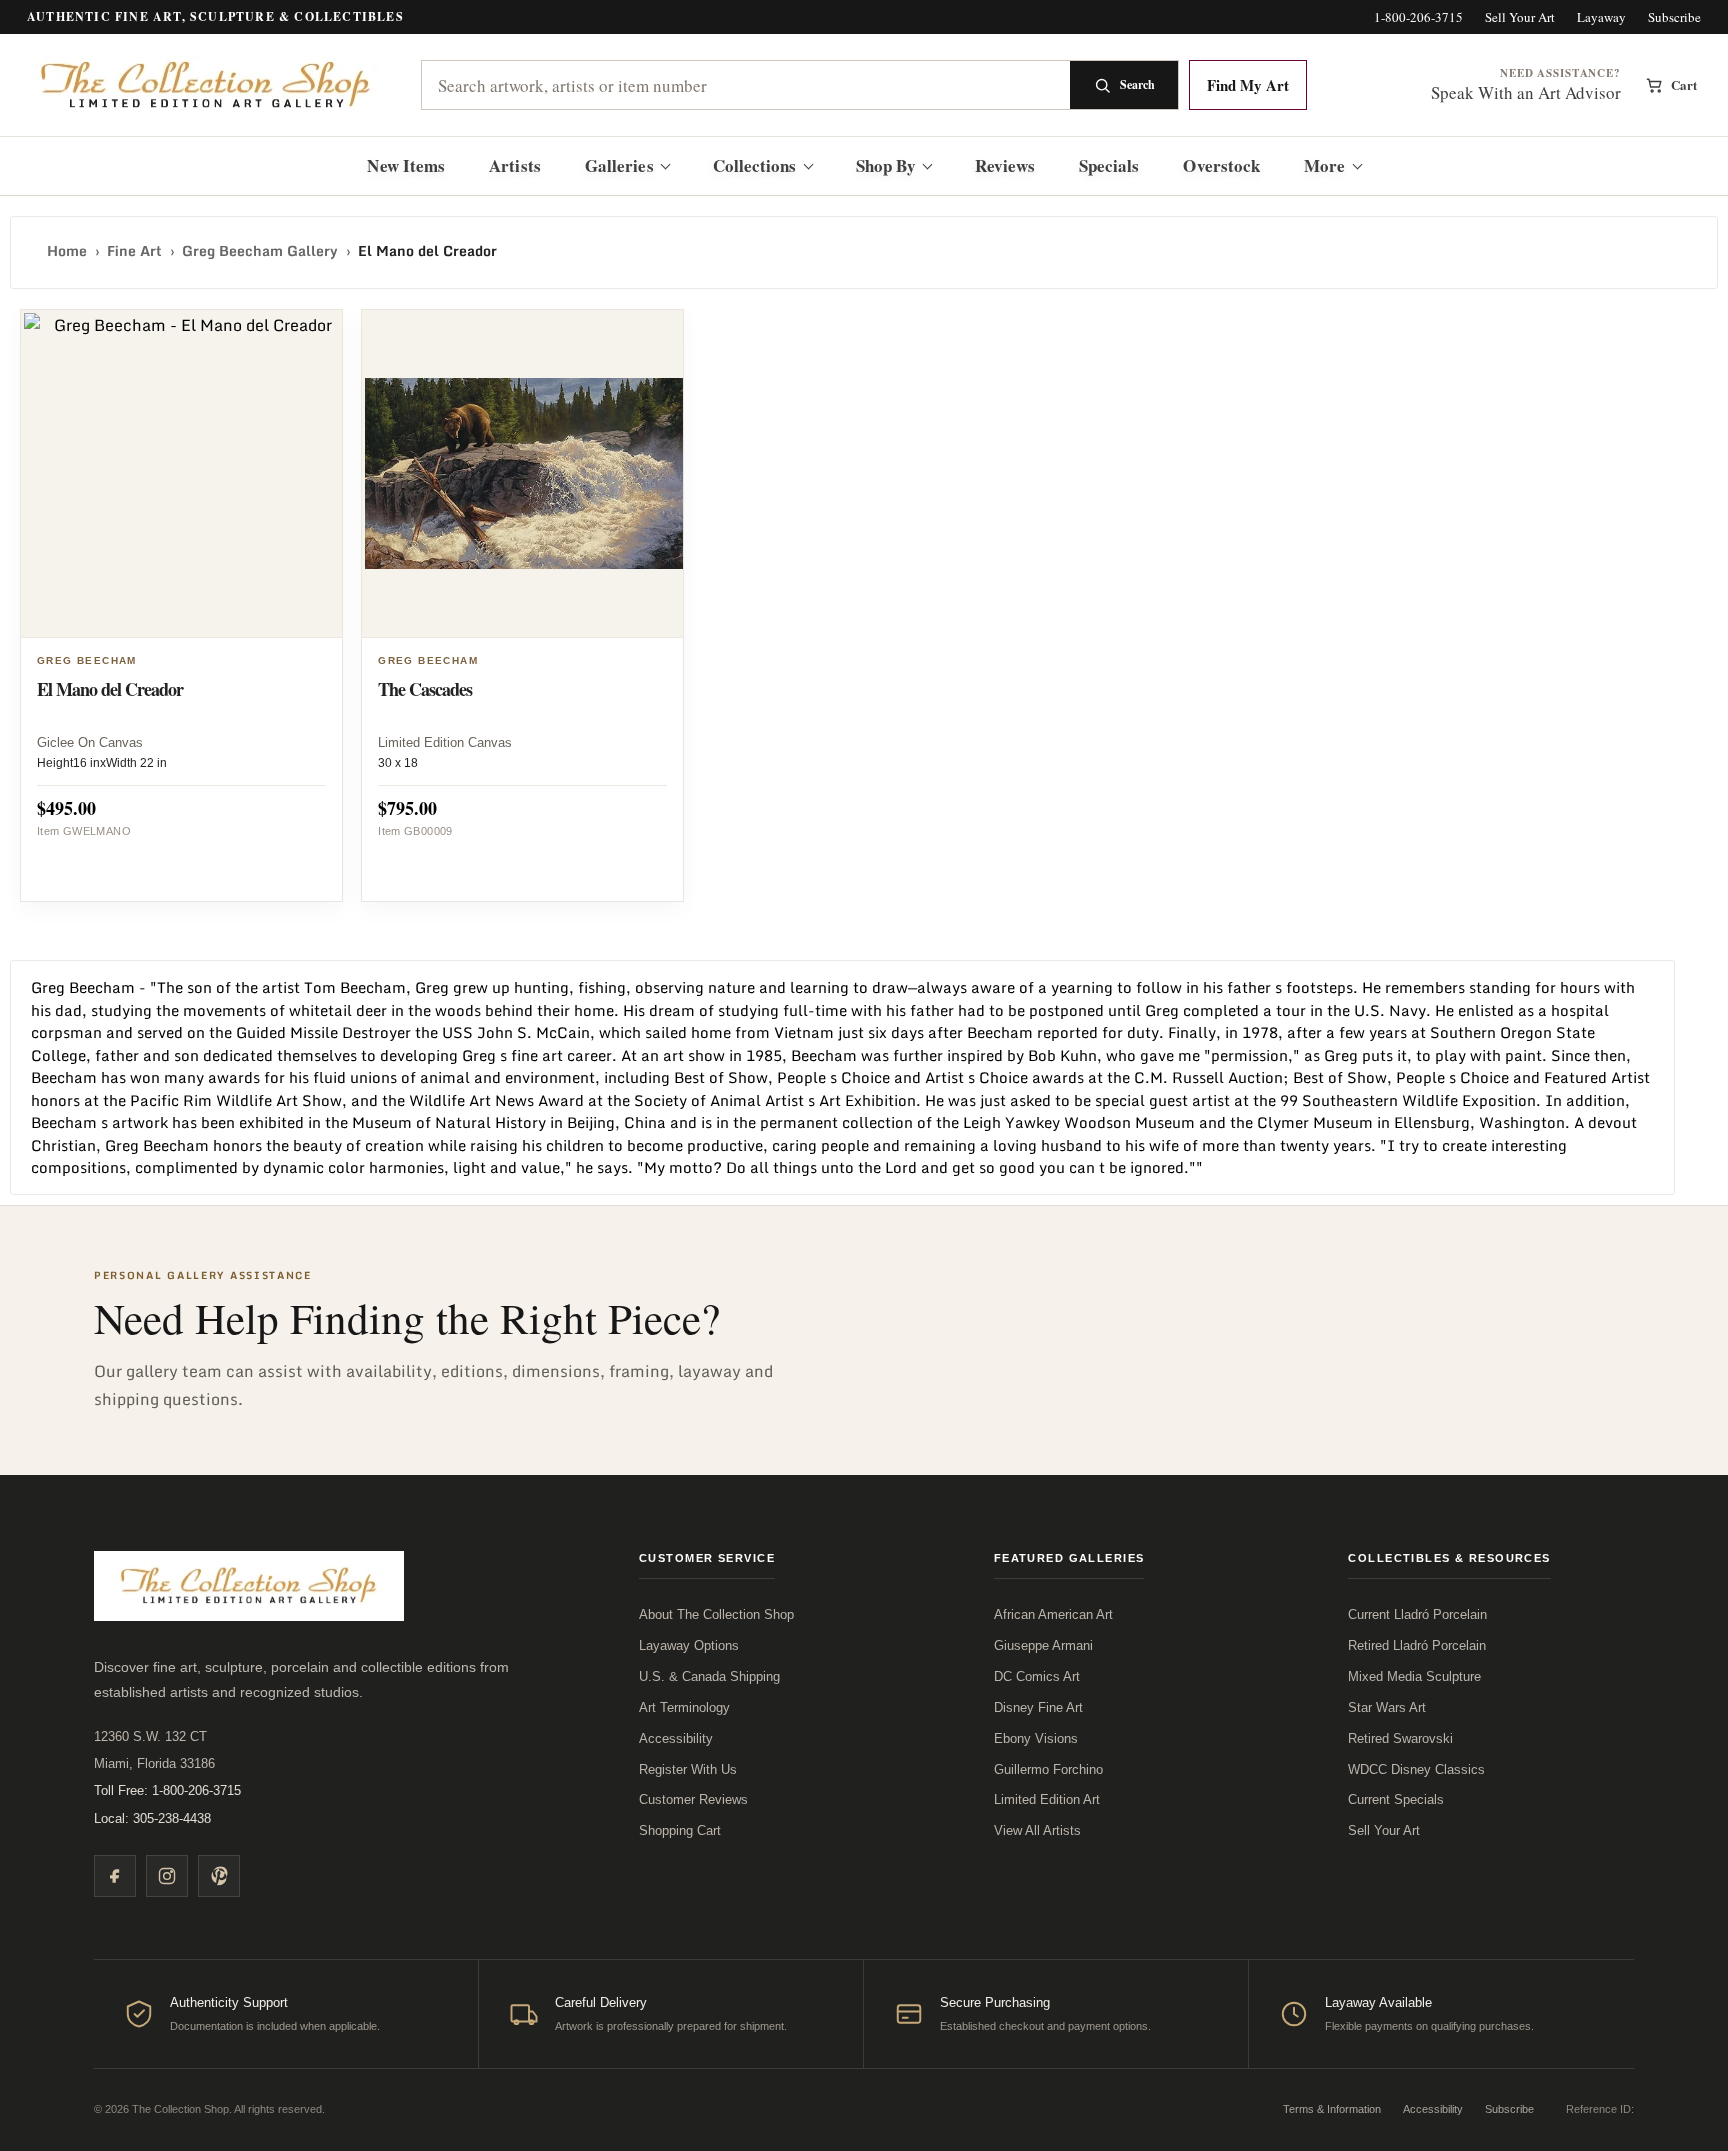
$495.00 (66, 808)
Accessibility (676, 1738)
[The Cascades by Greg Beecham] (525, 474)
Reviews (1005, 165)
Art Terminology (684, 1707)
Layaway (1601, 17)
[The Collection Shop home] (207, 85)
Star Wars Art (1387, 1707)
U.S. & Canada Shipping (709, 1676)
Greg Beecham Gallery (260, 250)
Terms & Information (1332, 2109)
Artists (515, 165)
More (1324, 165)
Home (67, 250)
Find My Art (1248, 85)
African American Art (1053, 1614)
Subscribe (1674, 17)
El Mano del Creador (110, 689)
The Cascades (425, 689)
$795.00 (407, 808)
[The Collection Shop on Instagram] (167, 1876)
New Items (406, 165)
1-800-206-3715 (1418, 17)
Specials (1109, 165)
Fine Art (134, 250)
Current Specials (1396, 1799)
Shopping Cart (680, 1830)
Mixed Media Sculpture (1414, 1676)
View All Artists (1037, 1830)
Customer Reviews (693, 1799)
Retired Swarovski (1400, 1738)
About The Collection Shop (716, 1614)
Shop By (886, 165)
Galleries (619, 165)
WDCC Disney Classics (1416, 1769)
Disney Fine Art (1038, 1707)
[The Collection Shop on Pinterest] (219, 1876)
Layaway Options (689, 1645)
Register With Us (688, 1769)
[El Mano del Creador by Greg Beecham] (184, 474)
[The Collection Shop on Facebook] (115, 1876)
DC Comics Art (1037, 1676)
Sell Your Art (1520, 17)
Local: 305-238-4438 (152, 1818)
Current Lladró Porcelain (1417, 1614)
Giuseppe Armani (1043, 1645)
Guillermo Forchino (1048, 1769)
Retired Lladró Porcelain (1417, 1645)
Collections (755, 165)
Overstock (1221, 165)
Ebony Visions (1036, 1738)
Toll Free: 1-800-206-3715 (167, 1790)
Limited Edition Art (1047, 1799)
